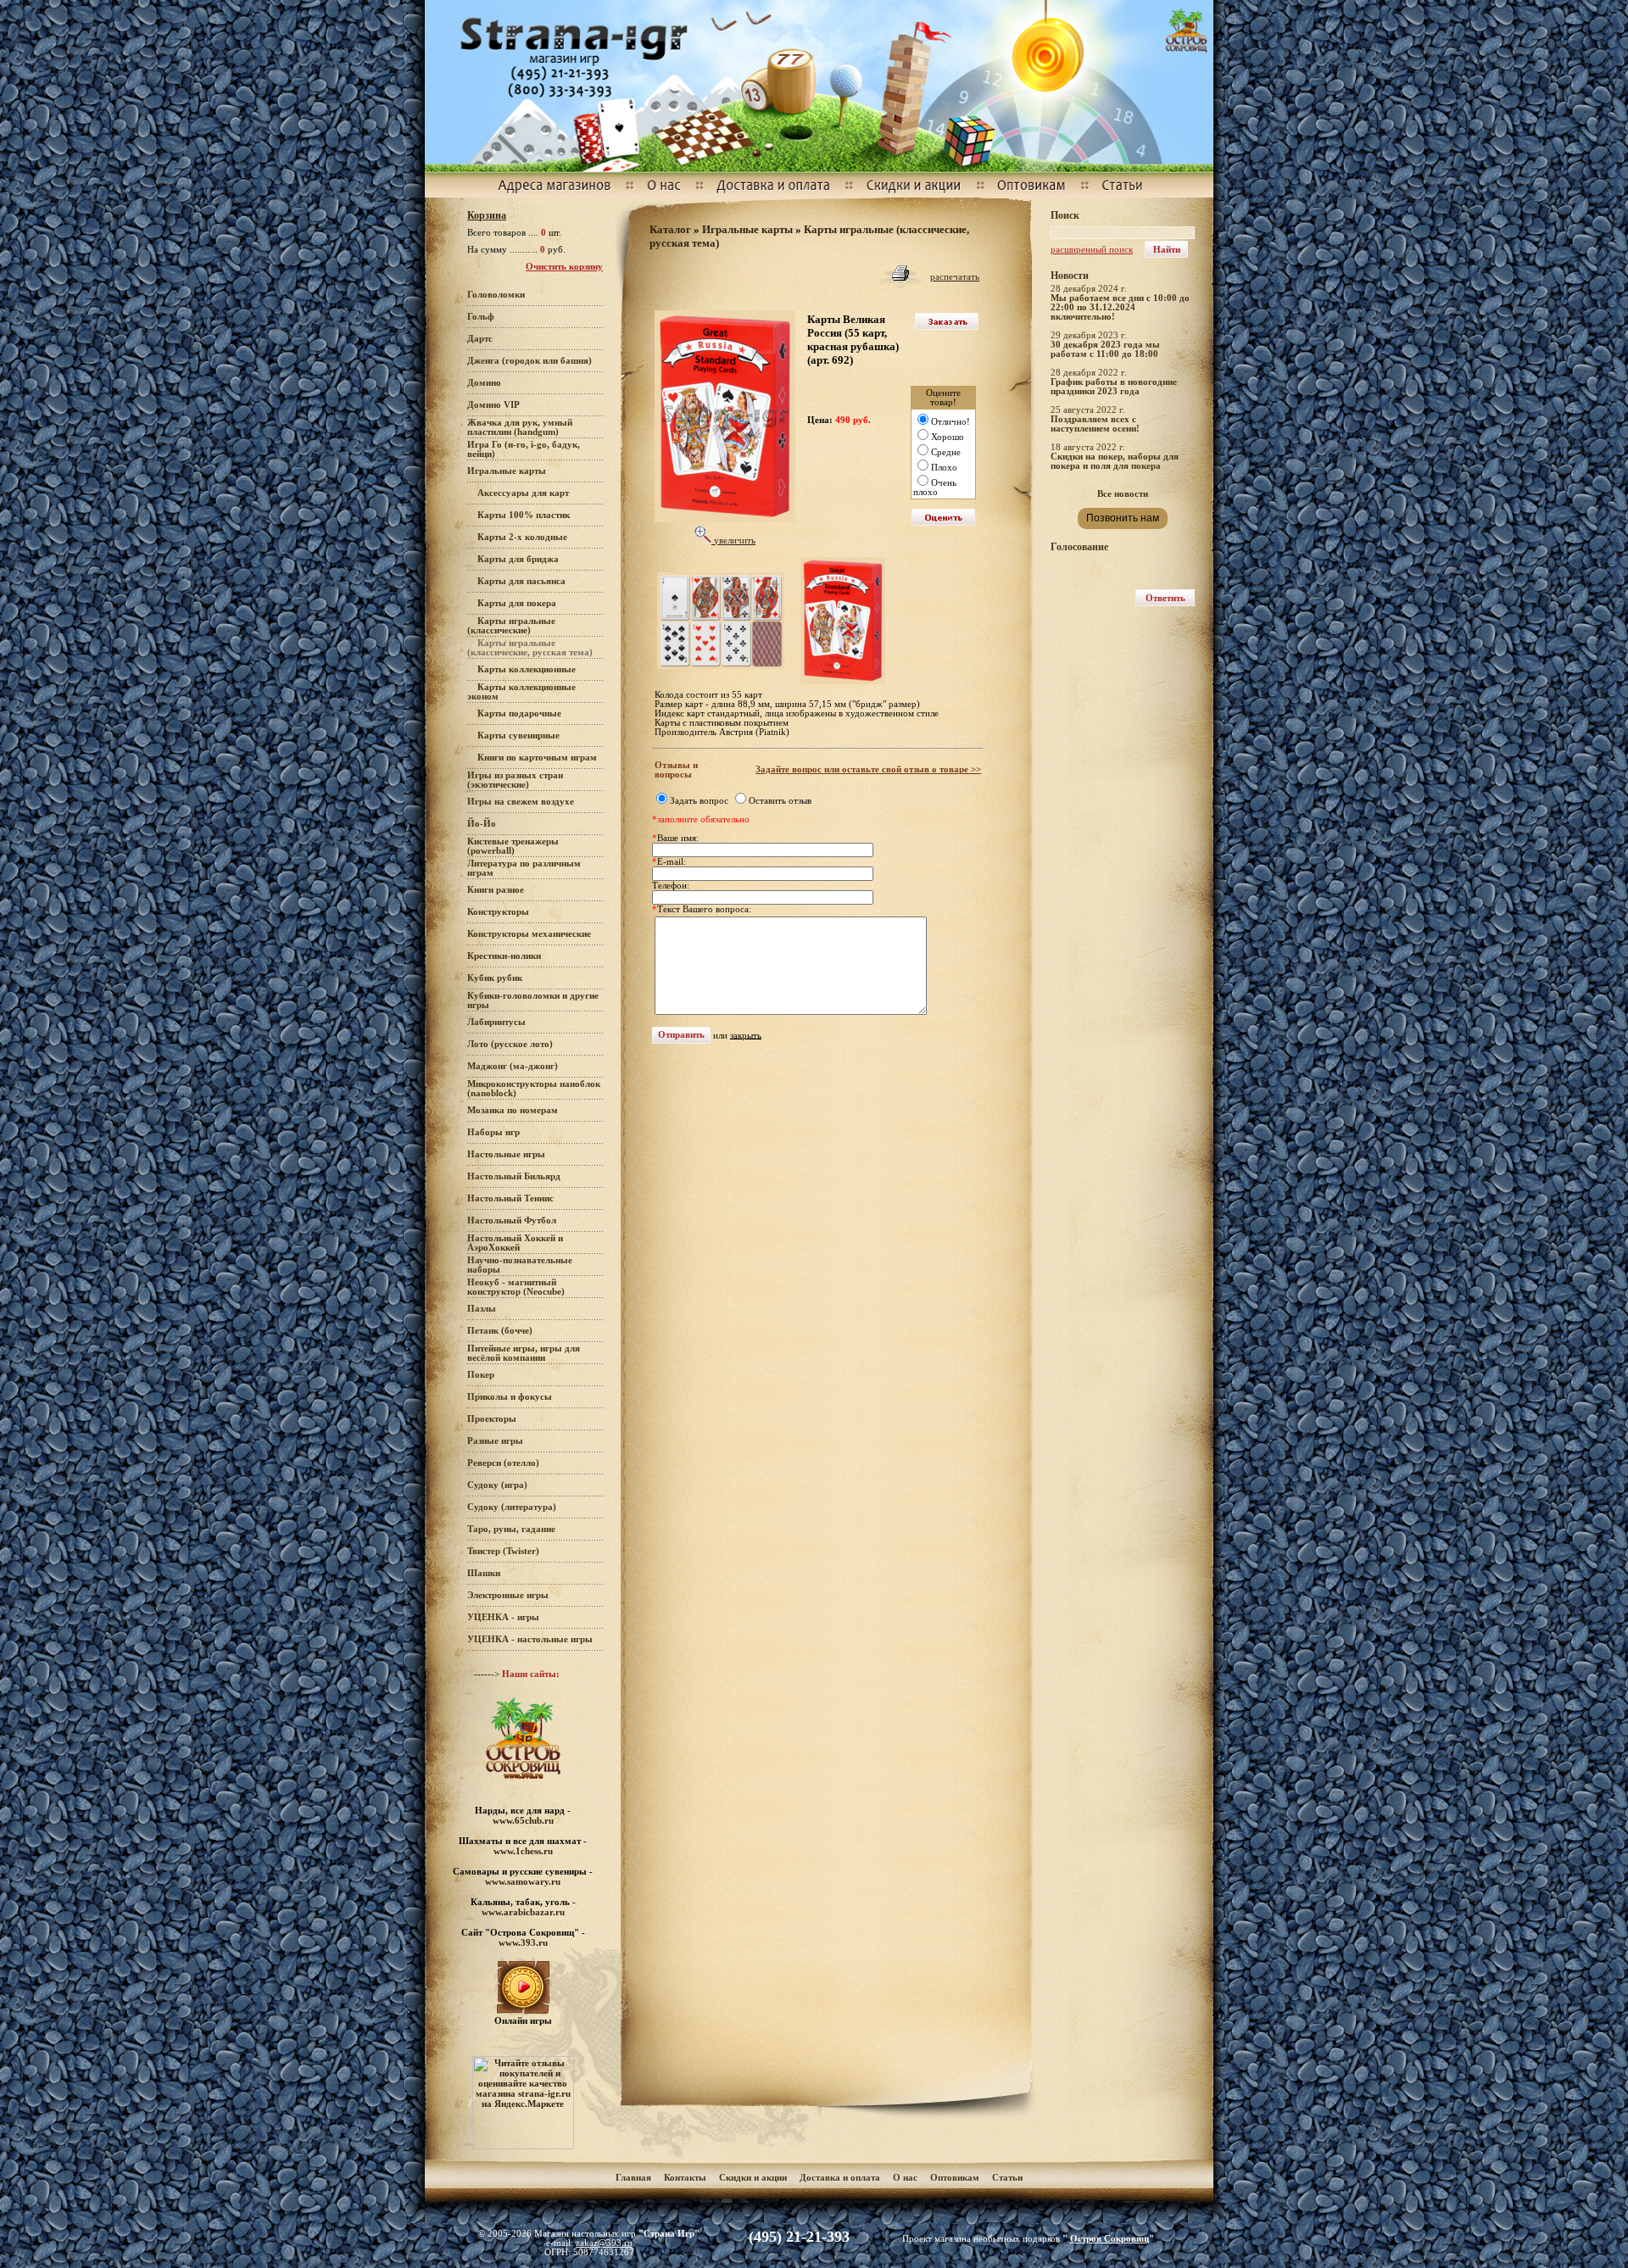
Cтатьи (1007, 2178)
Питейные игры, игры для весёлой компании (524, 1353)
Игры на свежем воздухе (521, 802)
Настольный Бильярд (514, 1176)
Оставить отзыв (780, 801)
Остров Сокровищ (1109, 2239)
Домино (484, 383)
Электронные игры (508, 1595)
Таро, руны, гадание (511, 1529)
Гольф (481, 317)
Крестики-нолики (504, 956)
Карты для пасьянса (521, 581)
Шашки (484, 1573)
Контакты (685, 2178)
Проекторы (492, 1419)
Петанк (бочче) (500, 1331)
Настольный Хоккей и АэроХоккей (515, 1243)
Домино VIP (493, 405)
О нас (905, 2178)
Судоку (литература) (512, 1507)
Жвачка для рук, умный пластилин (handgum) (520, 427)
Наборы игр (493, 1132)
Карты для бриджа (518, 559)
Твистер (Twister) (503, 1551)
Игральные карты (507, 471)
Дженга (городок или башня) (530, 361)
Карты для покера (517, 603)
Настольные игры (506, 1154)
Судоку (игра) (497, 1485)
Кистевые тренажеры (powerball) (513, 846)
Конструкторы (498, 912)
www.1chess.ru (523, 1851)
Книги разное (496, 890)
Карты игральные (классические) (511, 626)
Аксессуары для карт (523, 493)
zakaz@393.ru (604, 2243)
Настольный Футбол (512, 1220)
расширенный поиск (1092, 250)
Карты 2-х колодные (522, 537)
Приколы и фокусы (510, 1397)
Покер (481, 1375)
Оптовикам (955, 2178)
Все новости (1123, 494)
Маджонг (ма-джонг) (513, 1066)
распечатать (955, 277)
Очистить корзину (564, 267)
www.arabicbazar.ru (523, 1912)
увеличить (733, 541)
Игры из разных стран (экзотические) (515, 780)
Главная (633, 2178)
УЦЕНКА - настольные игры (530, 1639)
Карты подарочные (519, 713)
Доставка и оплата (841, 2178)
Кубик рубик (495, 978)
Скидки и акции (753, 2178)
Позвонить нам (1123, 518)
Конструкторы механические (529, 934)
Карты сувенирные (519, 736)
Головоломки (496, 295)
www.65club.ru (523, 1820)
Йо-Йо (482, 824)
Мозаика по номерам (513, 1110)
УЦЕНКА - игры (503, 1617)
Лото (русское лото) (510, 1044)
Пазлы (482, 1309)
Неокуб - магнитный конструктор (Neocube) (516, 1287)
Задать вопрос (699, 801)
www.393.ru (523, 1942)
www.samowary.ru (523, 1881)
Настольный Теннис (510, 1198)
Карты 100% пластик (524, 515)
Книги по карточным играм (537, 758)
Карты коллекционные (527, 669)
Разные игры (495, 1441)
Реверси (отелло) (503, 1463)
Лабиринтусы (496, 1022)
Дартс (480, 339)
